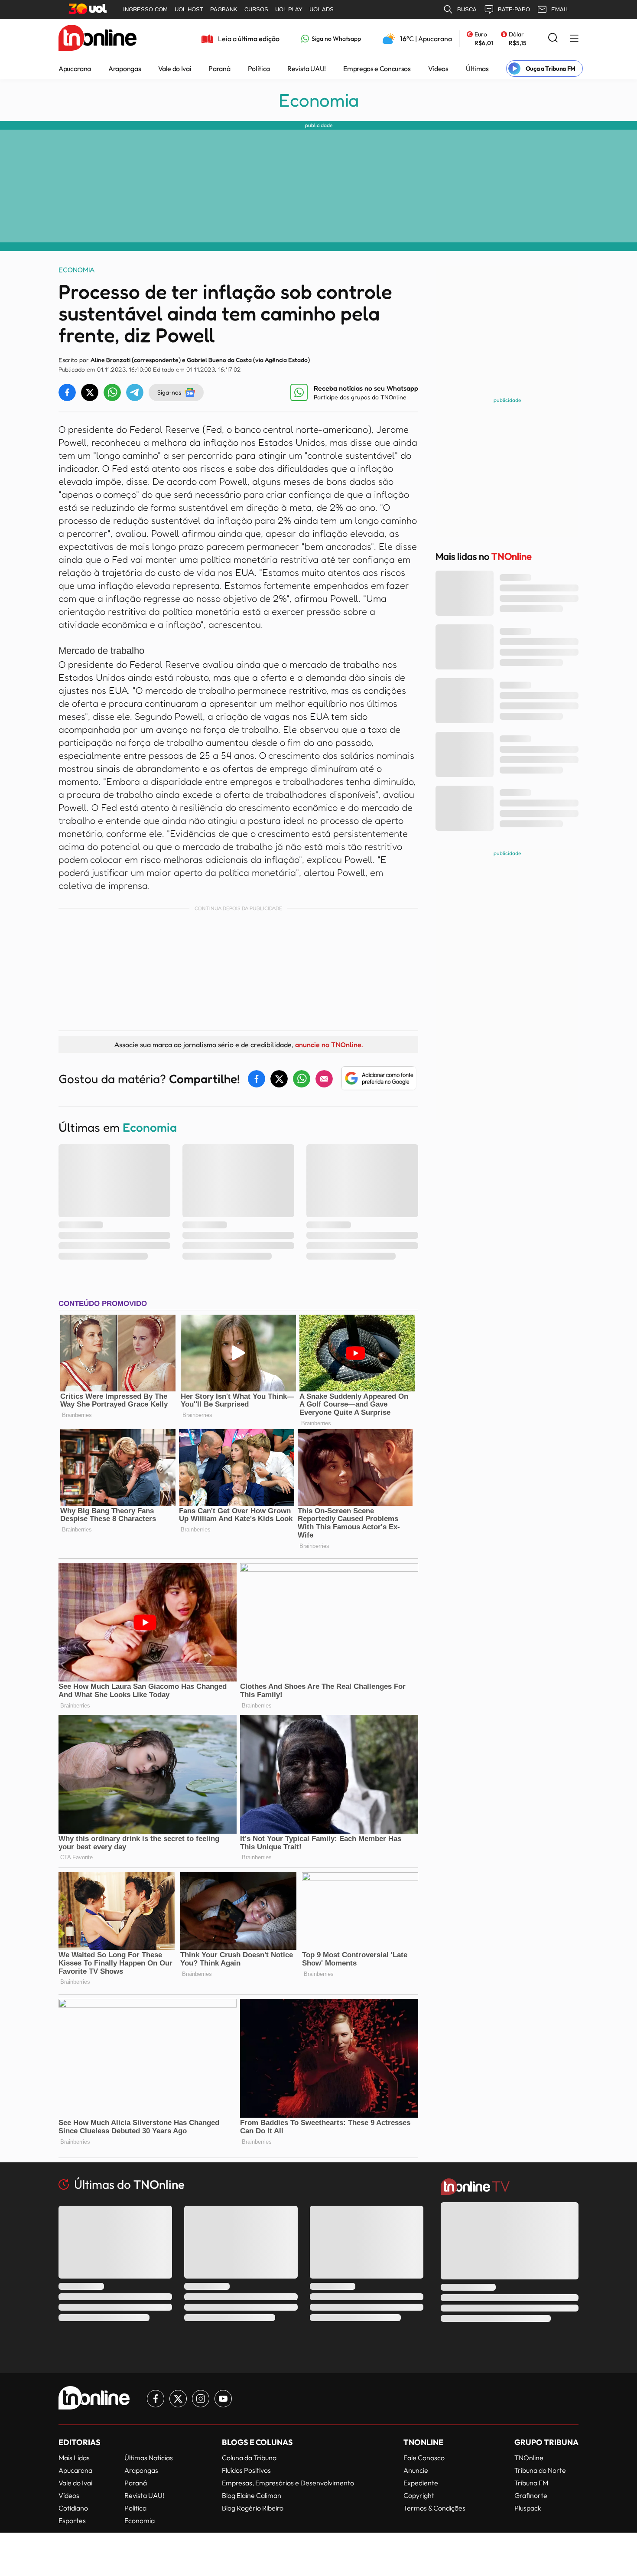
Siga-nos (169, 392)
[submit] (553, 38)
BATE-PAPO (514, 9)
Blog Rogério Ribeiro (253, 2508)
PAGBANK (224, 9)
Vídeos (438, 69)
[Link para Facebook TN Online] (156, 2399)
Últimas (477, 69)
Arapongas (125, 69)
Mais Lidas (74, 2458)
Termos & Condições (434, 2508)
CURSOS (256, 9)
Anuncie (416, 2470)
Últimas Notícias (149, 2458)
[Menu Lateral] (574, 39)
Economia (319, 100)
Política (259, 69)
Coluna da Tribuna (249, 2458)
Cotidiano (73, 2508)
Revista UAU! (307, 69)
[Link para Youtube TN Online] (223, 2399)
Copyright (419, 2495)
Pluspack (528, 2508)
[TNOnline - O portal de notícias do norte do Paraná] (97, 39)
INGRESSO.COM (145, 9)
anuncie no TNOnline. (329, 1045)
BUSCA (467, 9)
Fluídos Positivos (246, 2470)
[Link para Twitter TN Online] (178, 2399)
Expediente (421, 2483)
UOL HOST (189, 9)
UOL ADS (322, 9)
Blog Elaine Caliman (252, 2495)
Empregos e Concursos (377, 69)
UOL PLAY (289, 9)
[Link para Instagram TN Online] (201, 2399)
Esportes (72, 2520)
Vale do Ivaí (175, 69)
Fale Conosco (424, 2458)
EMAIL (560, 9)
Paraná (219, 69)
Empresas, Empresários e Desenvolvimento (288, 2483)
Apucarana (75, 69)
